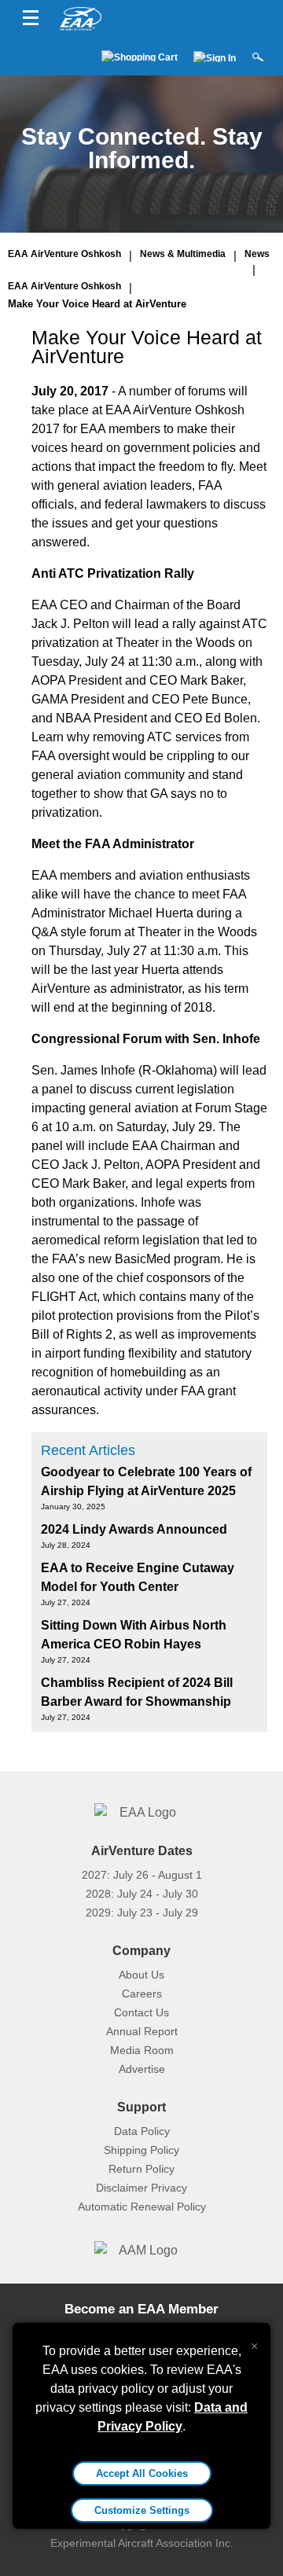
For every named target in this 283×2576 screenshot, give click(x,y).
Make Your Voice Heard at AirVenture (97, 304)
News (257, 254)
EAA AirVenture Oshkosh (64, 254)
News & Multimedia (183, 254)
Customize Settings (142, 2510)
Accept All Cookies (142, 2473)
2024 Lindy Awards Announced (134, 1529)
